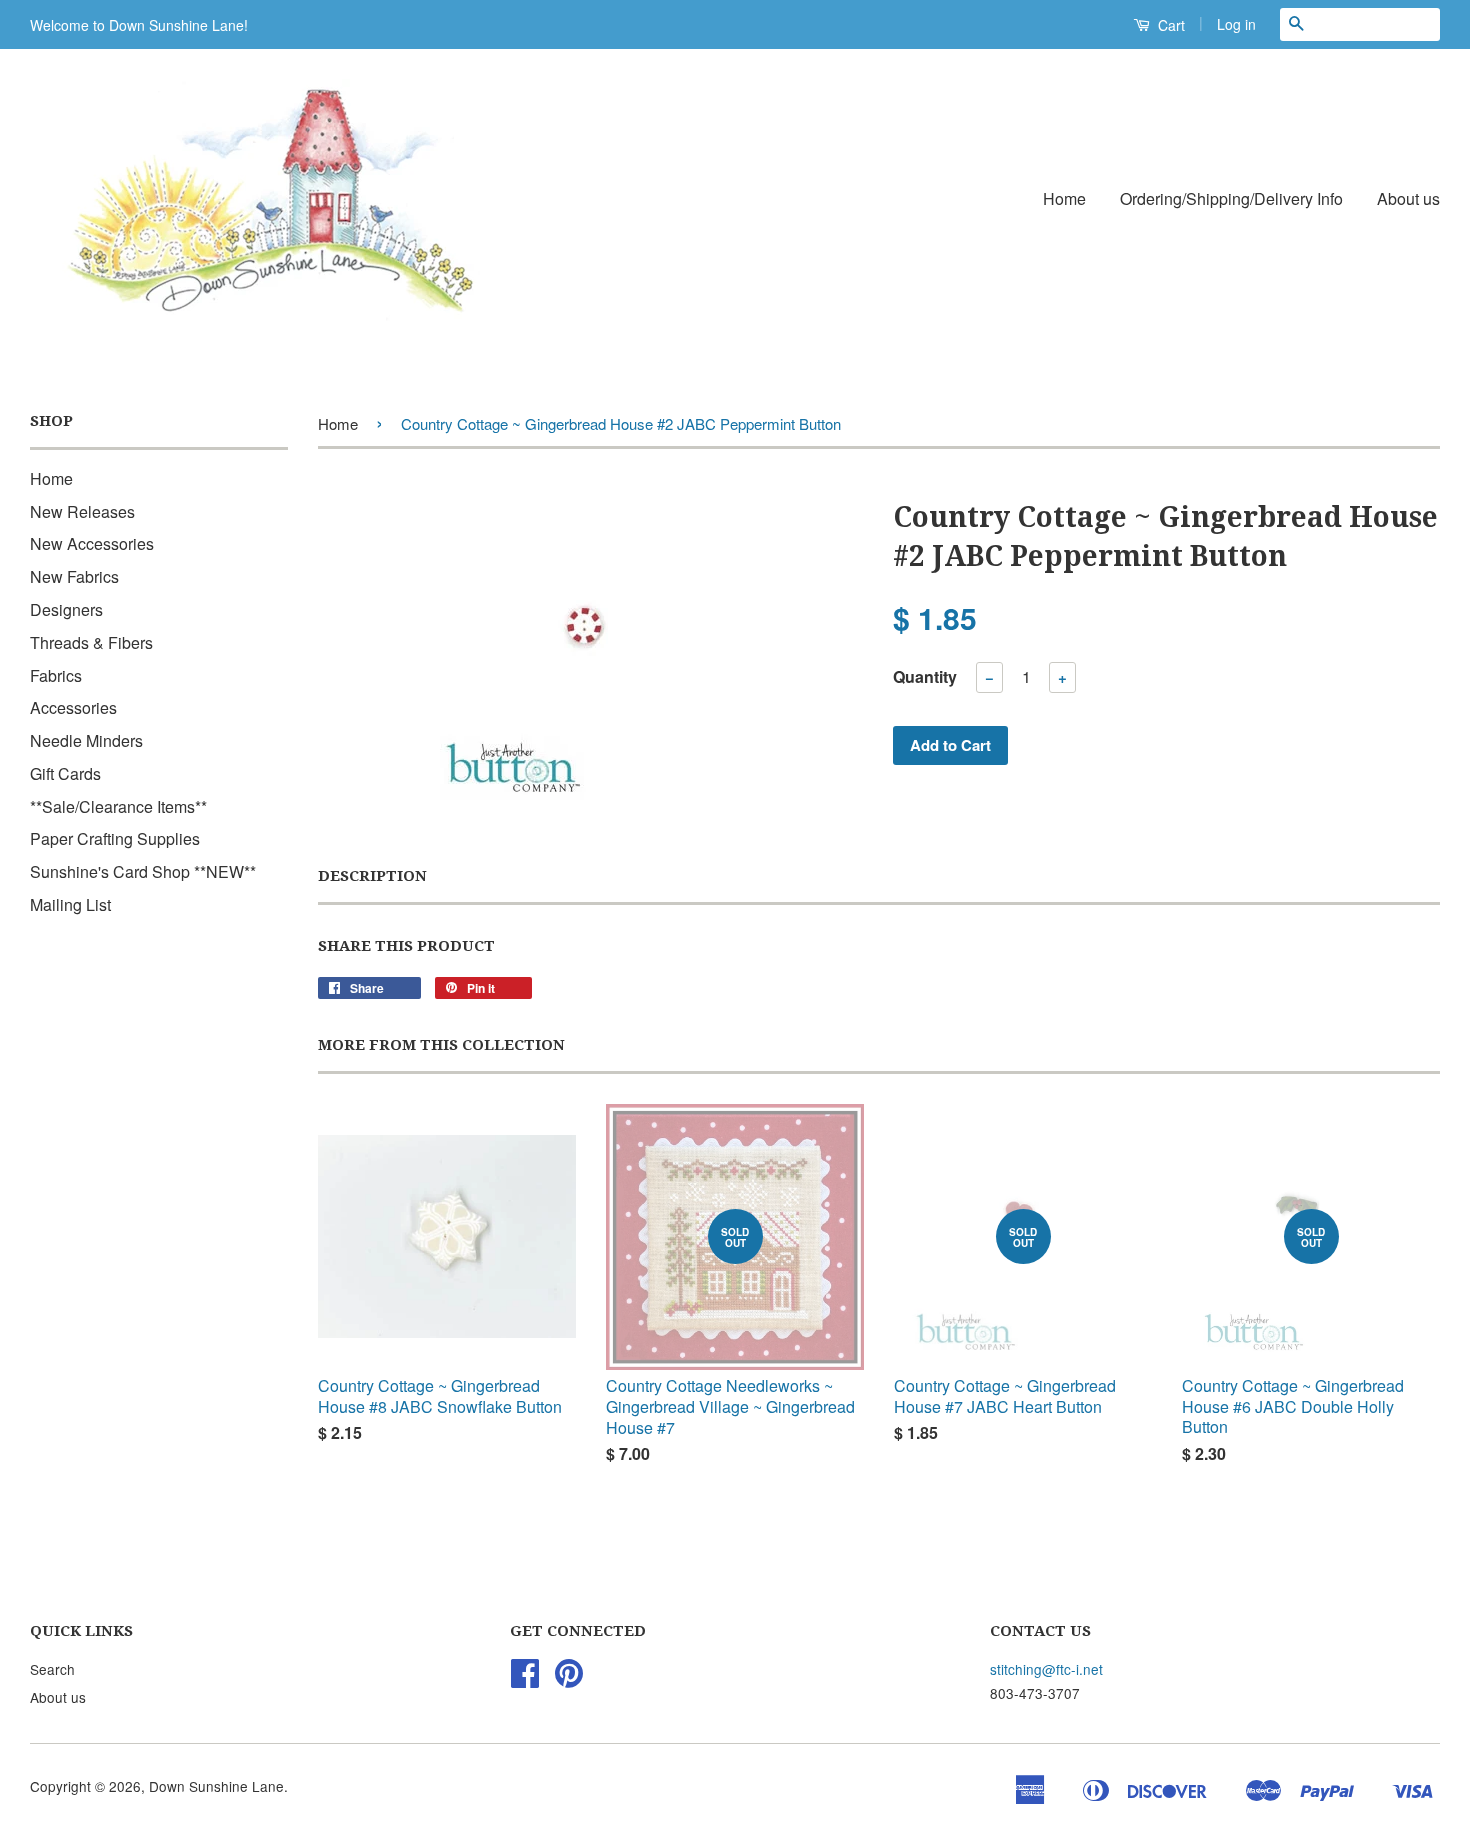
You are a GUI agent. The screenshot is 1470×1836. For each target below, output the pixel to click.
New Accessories (92, 543)
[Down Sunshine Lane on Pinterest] (569, 1679)
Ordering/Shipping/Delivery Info (1231, 198)
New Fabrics (74, 576)
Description (372, 876)
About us (1408, 198)
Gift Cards (65, 773)
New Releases (82, 511)
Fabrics (56, 675)
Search (52, 1669)
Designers (66, 609)
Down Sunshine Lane (216, 1786)
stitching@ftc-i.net (1046, 1669)
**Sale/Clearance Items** (118, 806)
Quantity (925, 676)
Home (1064, 198)
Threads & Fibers (91, 642)
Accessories (73, 707)
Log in (1236, 24)
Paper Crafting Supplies (115, 838)
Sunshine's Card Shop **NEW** (143, 871)
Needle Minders (86, 740)
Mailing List (70, 904)
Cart (1169, 25)
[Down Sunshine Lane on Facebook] (525, 1679)
